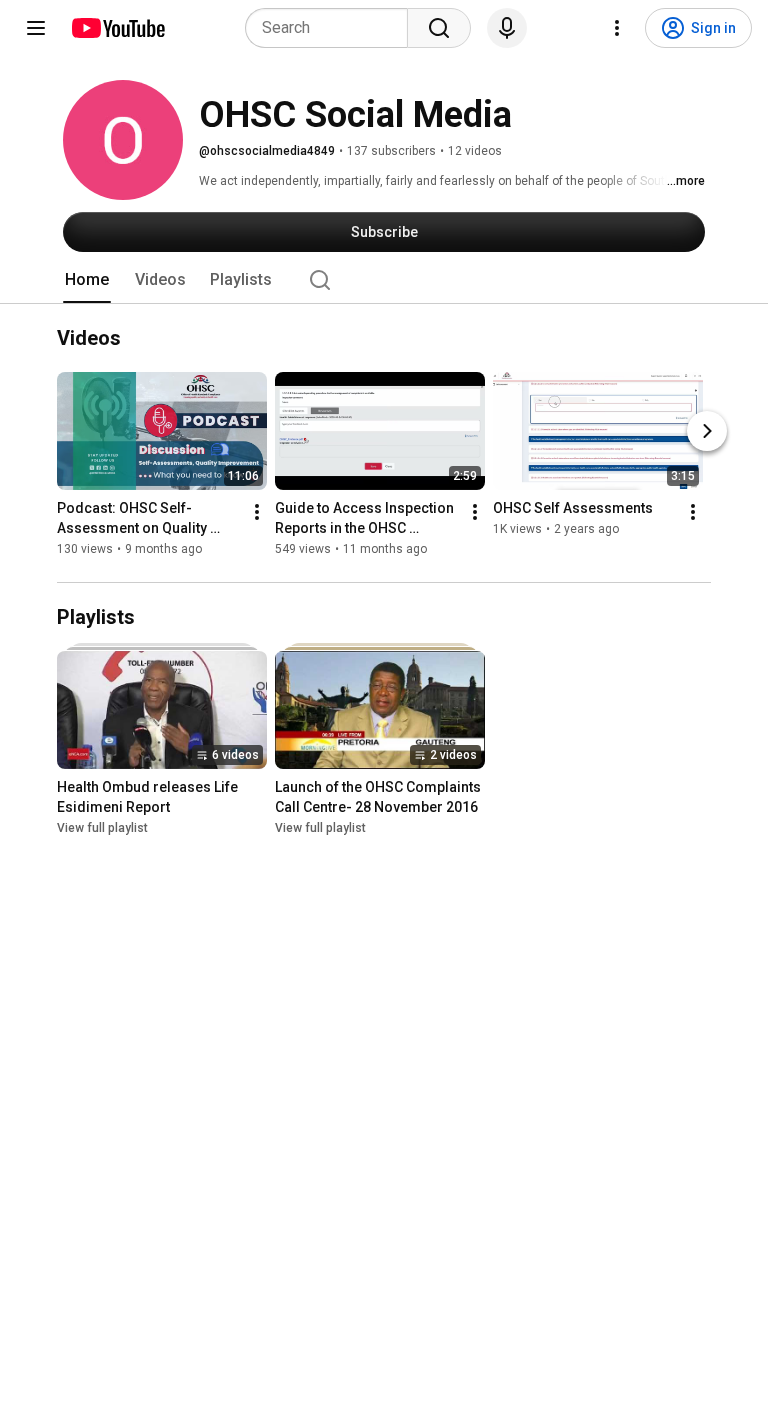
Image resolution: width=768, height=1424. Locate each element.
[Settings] (617, 28)
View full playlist (102, 828)
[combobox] (332, 28)
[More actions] (257, 512)
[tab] (87, 280)
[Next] (707, 431)
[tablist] (384, 280)
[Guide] (36, 28)
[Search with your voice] (507, 28)
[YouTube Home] (117, 28)
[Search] (439, 28)
